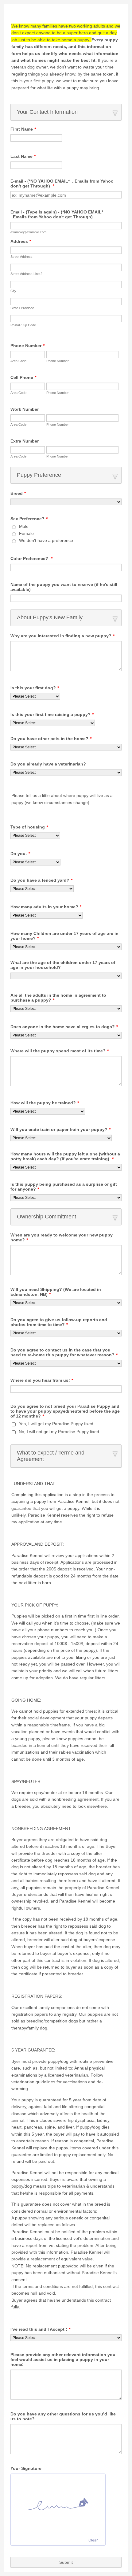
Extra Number (25, 441)
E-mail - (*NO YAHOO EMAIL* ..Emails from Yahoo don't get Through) (62, 183)
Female (26, 533)
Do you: (20, 854)
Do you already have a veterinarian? (48, 764)
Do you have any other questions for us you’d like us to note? (63, 2416)
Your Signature (26, 2468)
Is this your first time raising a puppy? (52, 714)
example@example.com (28, 232)
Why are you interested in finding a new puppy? (62, 636)
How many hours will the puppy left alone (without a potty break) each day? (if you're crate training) (65, 1156)
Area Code (18, 361)
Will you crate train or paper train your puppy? (60, 1129)
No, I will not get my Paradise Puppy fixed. (60, 1432)
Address (21, 241)
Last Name (23, 156)
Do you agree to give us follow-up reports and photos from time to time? (59, 1322)
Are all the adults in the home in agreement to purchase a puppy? (58, 998)
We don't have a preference (46, 540)
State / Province (22, 308)
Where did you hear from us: (42, 1380)
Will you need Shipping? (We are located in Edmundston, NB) (56, 1292)
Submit (66, 2562)
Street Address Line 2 (26, 274)
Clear (93, 2540)
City (13, 291)
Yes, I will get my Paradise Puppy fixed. (57, 1424)
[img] (58, 2504)
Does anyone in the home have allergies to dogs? (64, 1027)
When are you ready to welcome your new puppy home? (62, 1237)
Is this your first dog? (35, 688)
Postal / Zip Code (23, 325)
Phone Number (27, 346)
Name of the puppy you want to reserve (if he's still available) (64, 587)
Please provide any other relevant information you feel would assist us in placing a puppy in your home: (63, 2359)
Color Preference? (31, 558)
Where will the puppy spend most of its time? (60, 1051)
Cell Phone (23, 377)
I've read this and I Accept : (40, 2329)
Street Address (21, 257)
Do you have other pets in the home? (51, 739)
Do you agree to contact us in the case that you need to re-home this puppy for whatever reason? (64, 1352)
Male (24, 526)
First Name (23, 129)
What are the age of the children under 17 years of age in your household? (63, 965)
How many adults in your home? (46, 907)
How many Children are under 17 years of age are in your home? (64, 936)
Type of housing (29, 827)
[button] (66, 112)
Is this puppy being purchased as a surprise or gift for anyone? (64, 1187)
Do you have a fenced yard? (41, 880)
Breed (18, 493)
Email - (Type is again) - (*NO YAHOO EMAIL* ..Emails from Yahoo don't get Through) (57, 214)
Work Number (25, 409)
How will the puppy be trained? (45, 1103)
